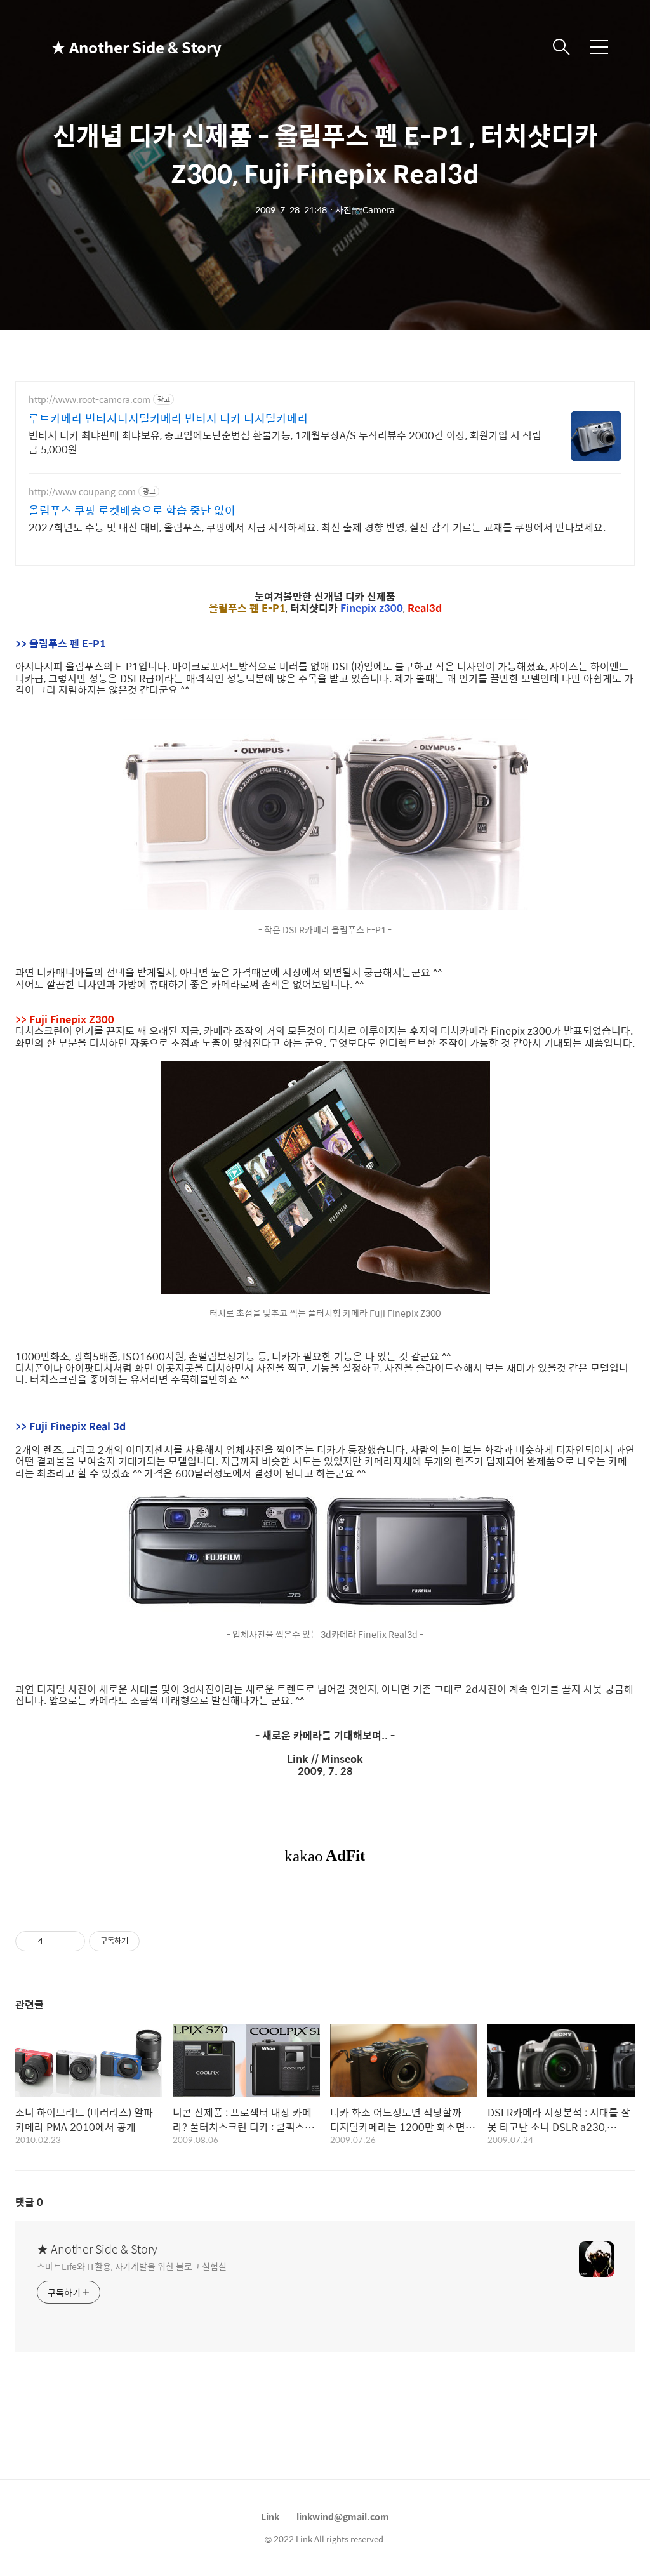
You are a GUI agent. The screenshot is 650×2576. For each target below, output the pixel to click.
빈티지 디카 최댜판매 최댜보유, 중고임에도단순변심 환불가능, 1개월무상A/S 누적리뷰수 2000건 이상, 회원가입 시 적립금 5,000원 (285, 442)
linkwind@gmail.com (343, 2516)
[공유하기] (55, 1941)
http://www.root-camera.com (90, 400)
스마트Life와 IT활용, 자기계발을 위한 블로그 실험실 (132, 2266)
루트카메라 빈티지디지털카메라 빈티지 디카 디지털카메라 (169, 418)
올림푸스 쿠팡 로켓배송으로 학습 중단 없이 (132, 510)
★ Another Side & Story (114, 47)
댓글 (29, 2202)
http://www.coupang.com (82, 492)
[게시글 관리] (71, 1941)
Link (270, 2516)
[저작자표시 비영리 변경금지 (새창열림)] (157, 1941)
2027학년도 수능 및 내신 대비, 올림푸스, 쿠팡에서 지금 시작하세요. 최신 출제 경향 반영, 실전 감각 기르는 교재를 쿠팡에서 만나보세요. (317, 527)
